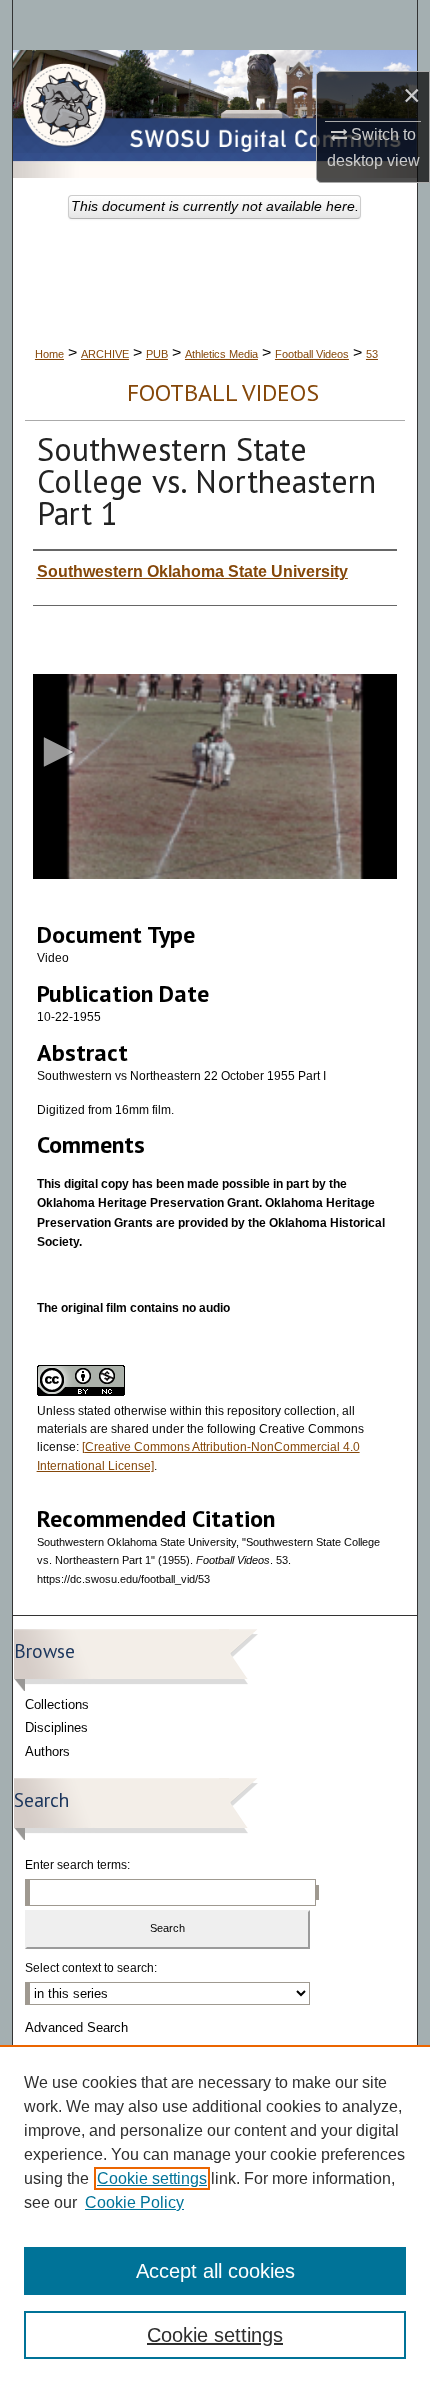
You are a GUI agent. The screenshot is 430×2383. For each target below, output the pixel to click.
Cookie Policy (134, 2202)
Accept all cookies (215, 2271)
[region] (215, 2214)
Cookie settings (152, 2178)
